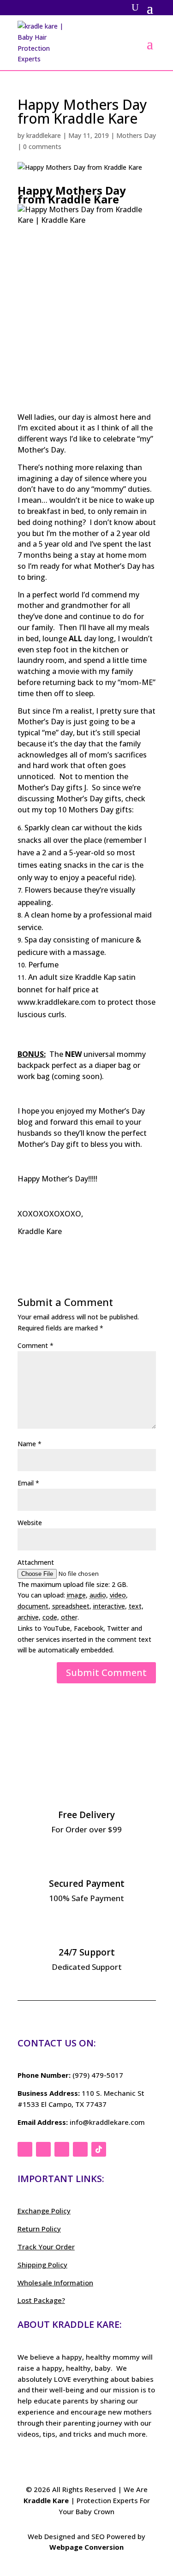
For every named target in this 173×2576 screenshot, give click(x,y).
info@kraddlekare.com (107, 2122)
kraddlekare (44, 135)
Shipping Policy (42, 2265)
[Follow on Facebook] (25, 2149)
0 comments (42, 146)
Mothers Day (136, 135)
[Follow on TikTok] (99, 2149)
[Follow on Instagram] (62, 2149)
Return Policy (39, 2229)
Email (28, 1483)
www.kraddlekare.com (57, 1002)
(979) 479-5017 (98, 2075)
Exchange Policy (44, 2211)
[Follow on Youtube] (80, 2149)
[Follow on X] (43, 2149)
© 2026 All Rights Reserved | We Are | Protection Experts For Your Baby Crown (87, 2500)
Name (30, 1444)
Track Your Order (46, 2247)
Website (30, 1523)
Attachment (36, 1562)
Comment (36, 1345)
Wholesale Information (55, 2283)
